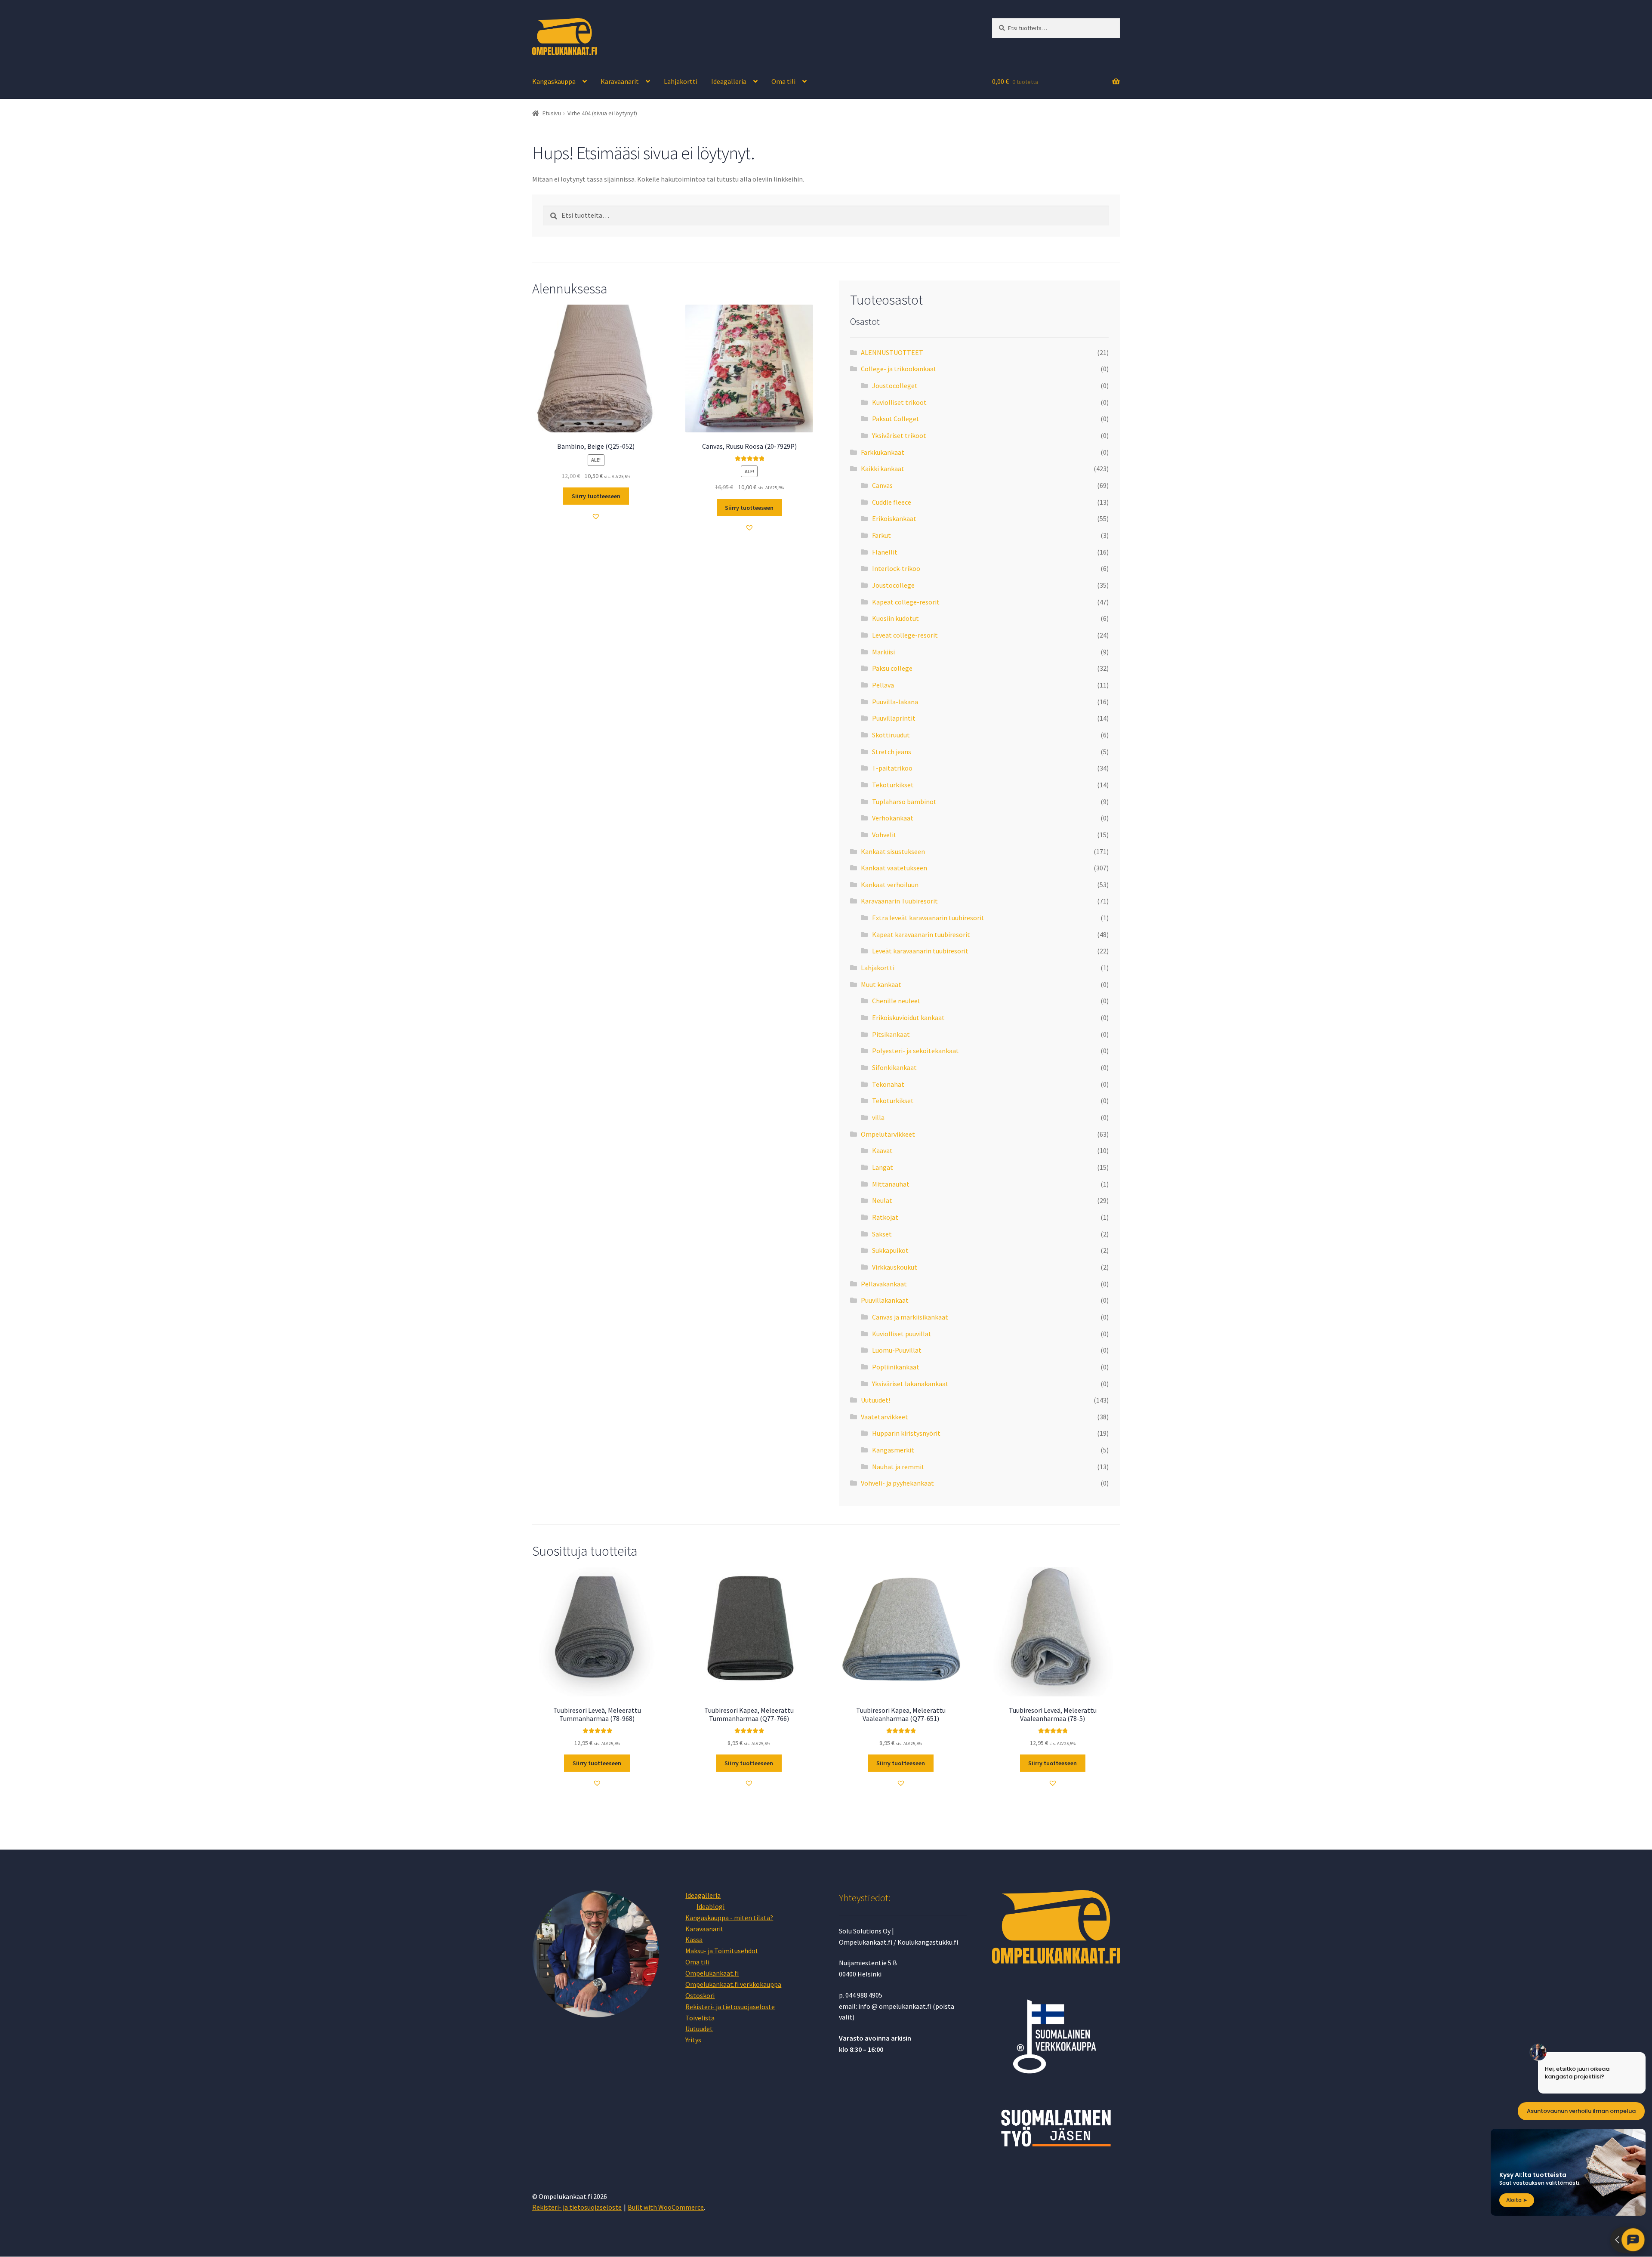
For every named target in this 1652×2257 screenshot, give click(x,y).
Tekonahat (888, 1084)
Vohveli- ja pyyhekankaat (897, 1483)
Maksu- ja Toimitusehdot (722, 1951)
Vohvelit (884, 835)
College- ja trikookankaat (899, 369)
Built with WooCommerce (666, 2207)
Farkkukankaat (883, 452)
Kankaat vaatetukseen (894, 868)
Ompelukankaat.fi (712, 1973)
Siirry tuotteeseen (596, 496)
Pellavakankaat (884, 1284)
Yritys (693, 2040)
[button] (596, 516)
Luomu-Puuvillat (897, 1350)
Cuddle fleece (892, 502)
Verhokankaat (893, 818)
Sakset (882, 1234)
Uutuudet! (875, 1400)
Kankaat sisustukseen (893, 851)
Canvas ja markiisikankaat (910, 1317)
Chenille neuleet (896, 1001)
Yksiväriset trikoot (899, 435)
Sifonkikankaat (894, 1067)
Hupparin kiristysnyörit (906, 1433)
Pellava (883, 685)
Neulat (882, 1200)
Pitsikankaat (891, 1034)
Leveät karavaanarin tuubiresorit (920, 951)
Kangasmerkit (893, 1450)
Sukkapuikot (890, 1250)
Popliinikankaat (896, 1367)
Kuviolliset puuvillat (902, 1334)
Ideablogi (710, 1906)
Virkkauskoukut (895, 1267)
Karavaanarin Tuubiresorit (899, 901)
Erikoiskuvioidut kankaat (908, 1017)
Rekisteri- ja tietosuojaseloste (730, 2007)
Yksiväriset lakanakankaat (910, 1384)
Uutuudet (699, 2029)
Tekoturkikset (893, 785)
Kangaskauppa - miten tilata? (729, 1918)
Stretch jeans (892, 752)
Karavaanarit (620, 81)
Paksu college (892, 668)
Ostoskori (700, 1995)
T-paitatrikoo (892, 768)
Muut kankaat (881, 984)
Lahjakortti (681, 81)
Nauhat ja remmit (898, 1467)
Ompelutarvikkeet (888, 1134)
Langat (883, 1167)
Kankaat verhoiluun (890, 885)
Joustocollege (893, 585)
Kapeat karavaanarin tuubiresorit (921, 934)
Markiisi (883, 652)
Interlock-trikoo (896, 568)
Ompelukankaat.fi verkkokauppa (733, 1984)
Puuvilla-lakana (895, 702)
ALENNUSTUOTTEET (892, 352)
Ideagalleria (729, 81)
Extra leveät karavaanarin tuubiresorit (928, 918)
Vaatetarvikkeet (885, 1417)
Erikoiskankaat (894, 518)
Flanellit (885, 552)
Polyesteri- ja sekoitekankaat (915, 1051)
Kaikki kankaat (883, 469)
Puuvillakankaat (885, 1300)
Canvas (882, 485)
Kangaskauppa (554, 81)
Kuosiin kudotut (895, 618)
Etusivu (552, 113)
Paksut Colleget (896, 419)
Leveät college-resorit (905, 635)
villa (878, 1117)
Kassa (694, 1939)
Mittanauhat (891, 1184)
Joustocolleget (895, 385)
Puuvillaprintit (894, 718)
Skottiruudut (891, 735)
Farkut (881, 535)
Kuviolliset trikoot (899, 402)
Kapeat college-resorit (906, 602)
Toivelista (700, 2018)
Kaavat (882, 1150)
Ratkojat (885, 1217)
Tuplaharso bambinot (904, 802)
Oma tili (783, 81)
